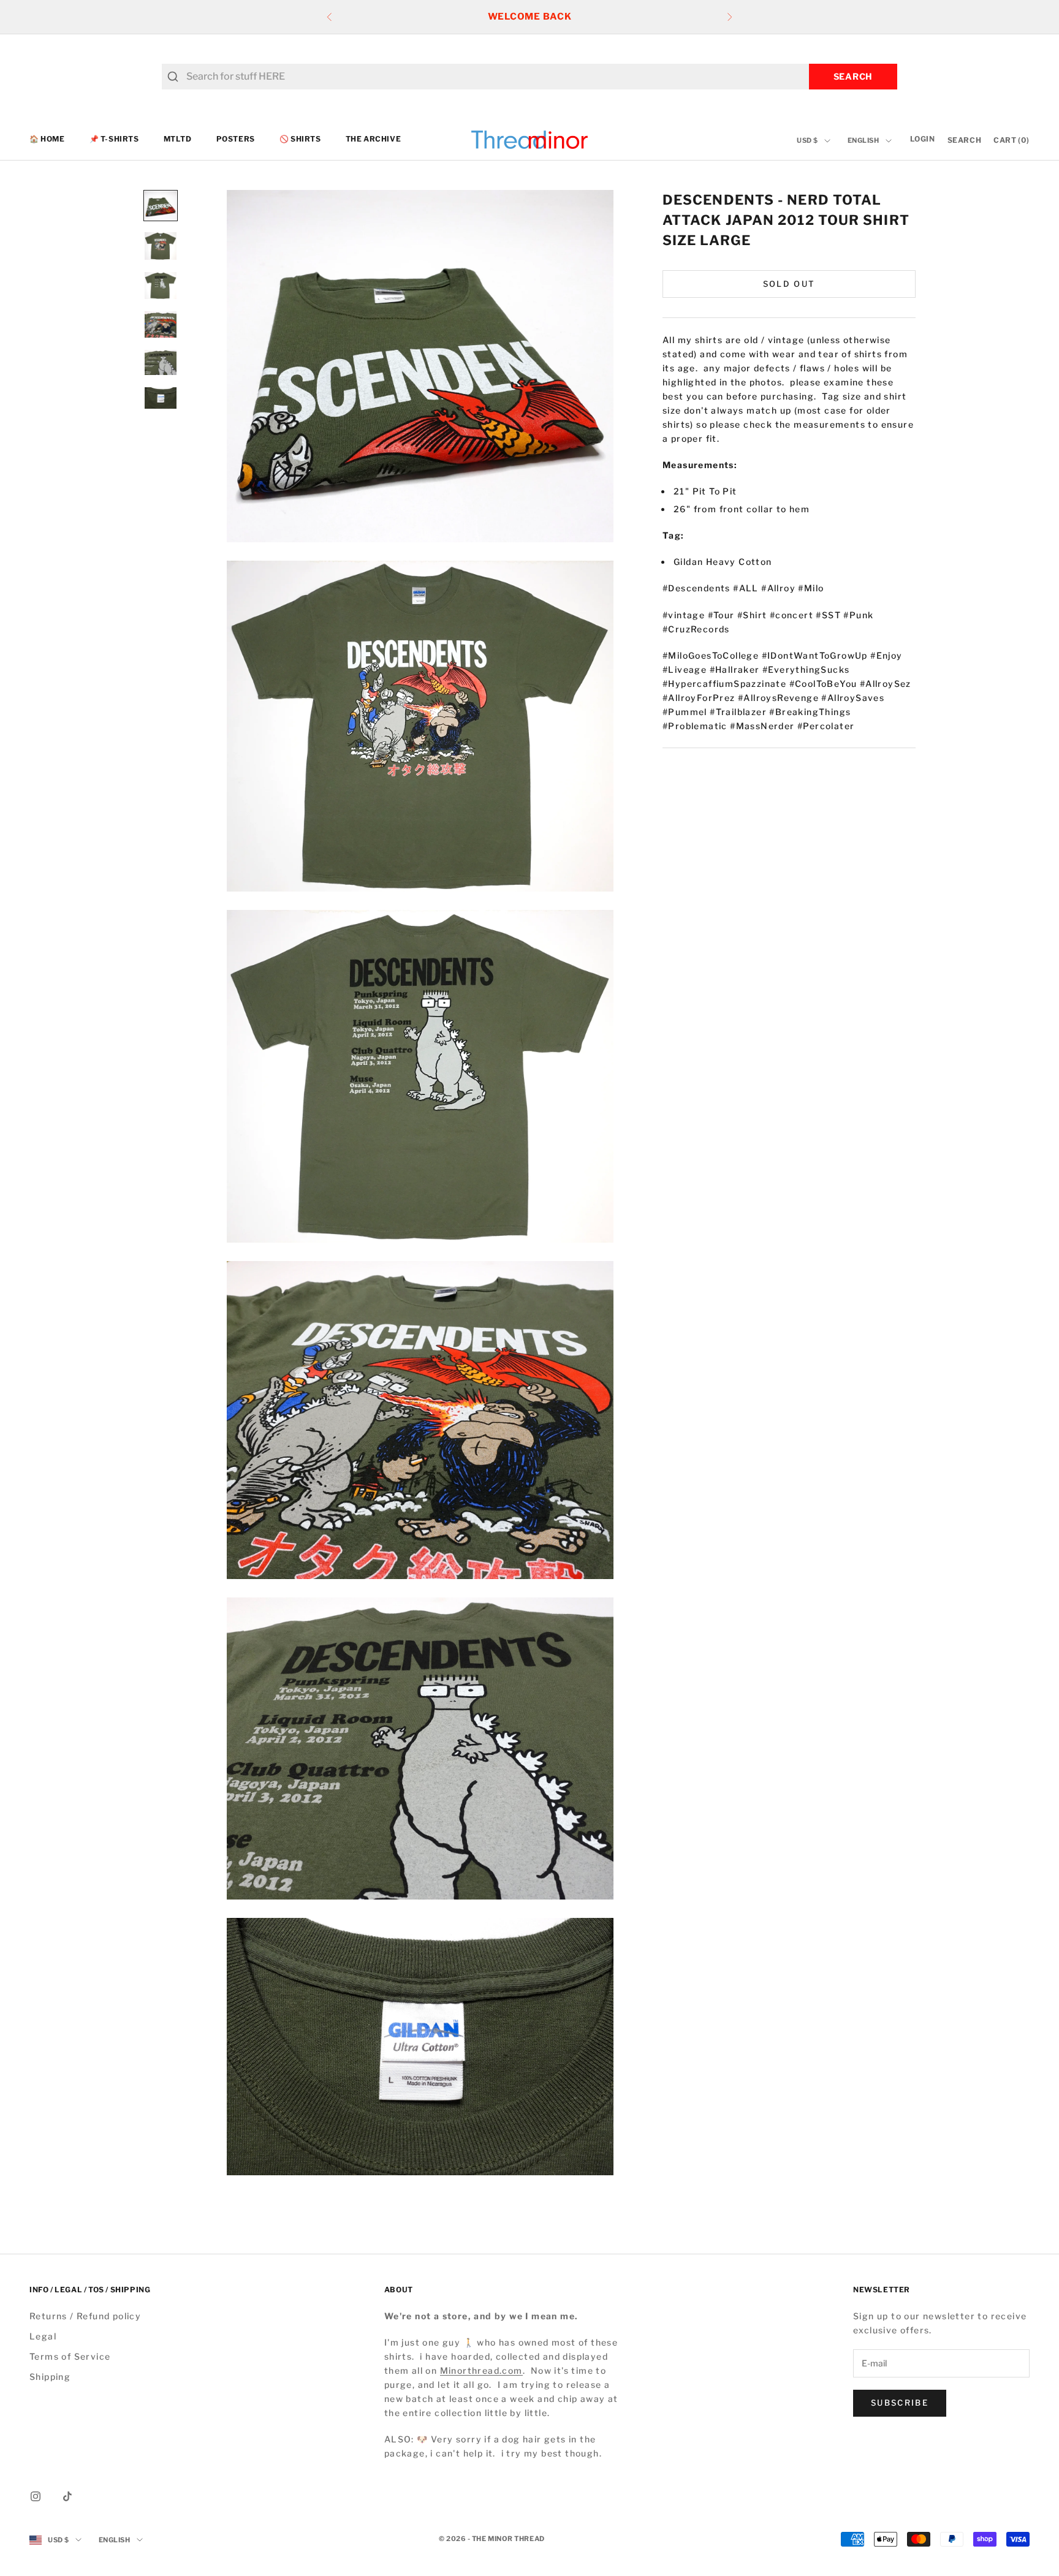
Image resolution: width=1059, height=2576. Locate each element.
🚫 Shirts (300, 139)
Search (853, 76)
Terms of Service (70, 2356)
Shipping (50, 2377)
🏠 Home (47, 139)
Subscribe (900, 2403)
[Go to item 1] (161, 206)
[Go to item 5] (161, 362)
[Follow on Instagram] (36, 2496)
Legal (43, 2336)
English (864, 141)
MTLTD (178, 139)
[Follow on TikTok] (67, 2496)
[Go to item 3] (161, 286)
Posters (236, 139)
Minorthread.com (481, 2370)
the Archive (374, 139)
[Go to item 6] (161, 398)
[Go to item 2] (161, 246)
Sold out (789, 283)
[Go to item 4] (161, 324)
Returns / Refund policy (85, 2316)
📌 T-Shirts (114, 139)
